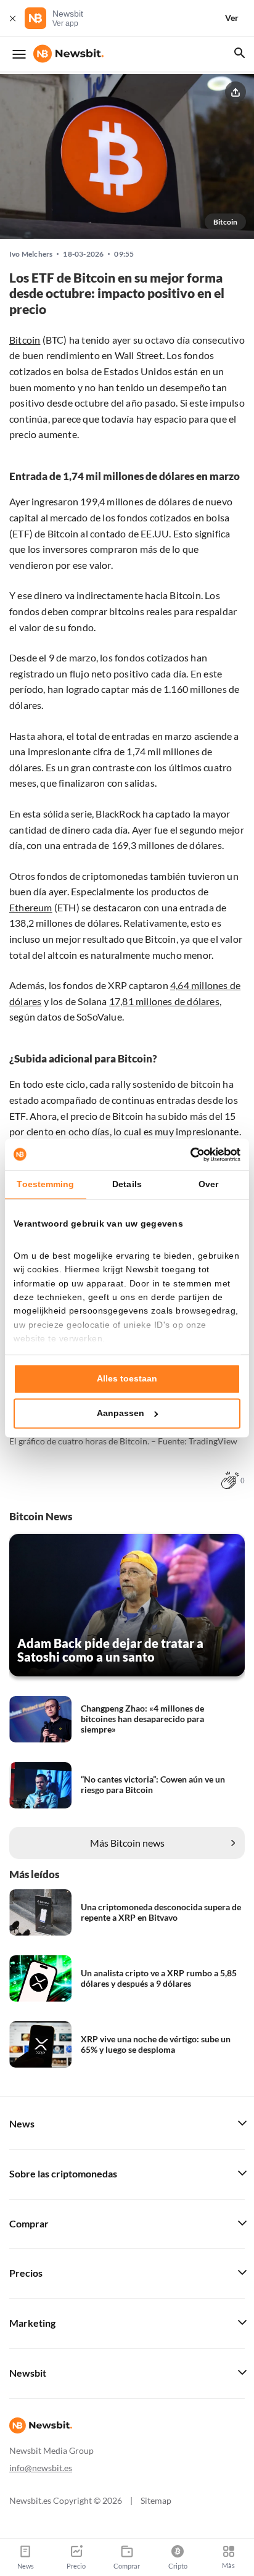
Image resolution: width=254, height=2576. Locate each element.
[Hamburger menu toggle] (19, 54)
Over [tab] (208, 1185)
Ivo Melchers (31, 254)
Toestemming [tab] (45, 1185)
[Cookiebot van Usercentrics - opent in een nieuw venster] (186, 1154)
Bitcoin (25, 340)
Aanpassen (121, 1413)
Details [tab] (127, 1185)
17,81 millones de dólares (164, 1001)
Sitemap (156, 2500)
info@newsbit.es (41, 2468)
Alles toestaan (127, 1379)
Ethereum (31, 907)
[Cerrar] (12, 18)
